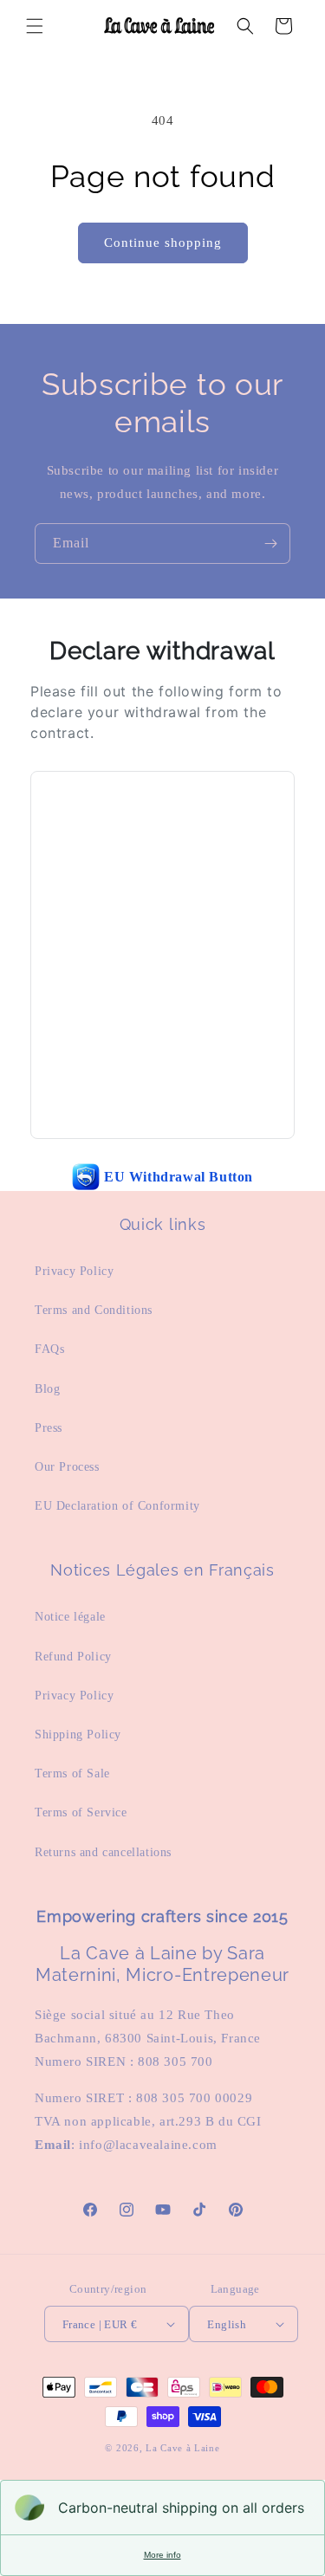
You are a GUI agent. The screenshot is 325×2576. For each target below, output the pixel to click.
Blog (47, 1389)
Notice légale (70, 1617)
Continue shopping (163, 243)
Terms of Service (81, 1812)
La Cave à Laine (183, 2448)
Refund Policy (73, 1657)
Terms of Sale (72, 1773)
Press (49, 1428)
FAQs (49, 1349)
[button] (35, 26)
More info (162, 2555)
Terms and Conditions (94, 1310)
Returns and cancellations (103, 1852)
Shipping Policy (78, 1735)
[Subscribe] (270, 544)
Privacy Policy (74, 1271)
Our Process (67, 1467)
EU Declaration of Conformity (117, 1506)
